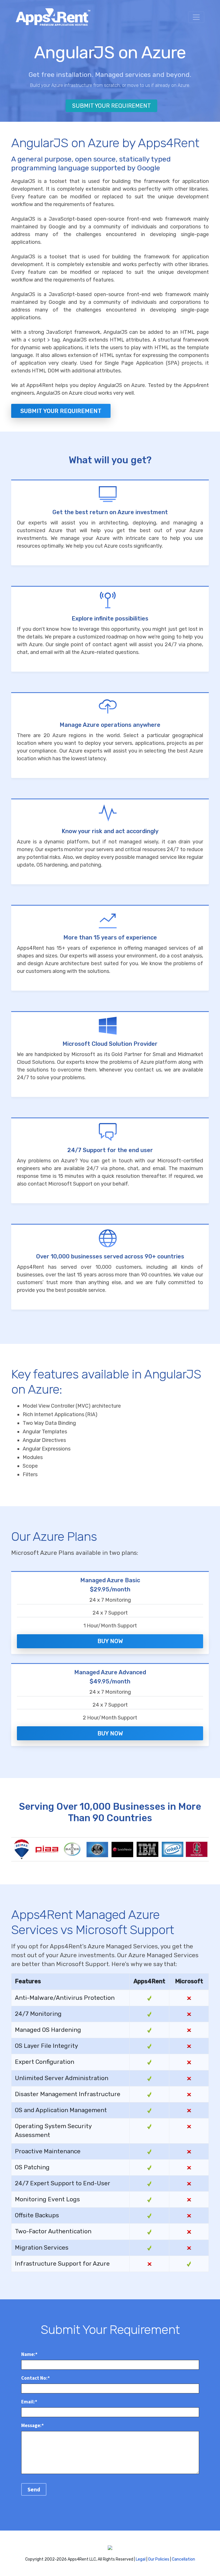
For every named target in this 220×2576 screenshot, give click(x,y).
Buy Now (110, 1641)
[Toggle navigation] (196, 17)
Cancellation (183, 2559)
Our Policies (159, 2559)
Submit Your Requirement (112, 106)
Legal (141, 2559)
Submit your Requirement (61, 411)
